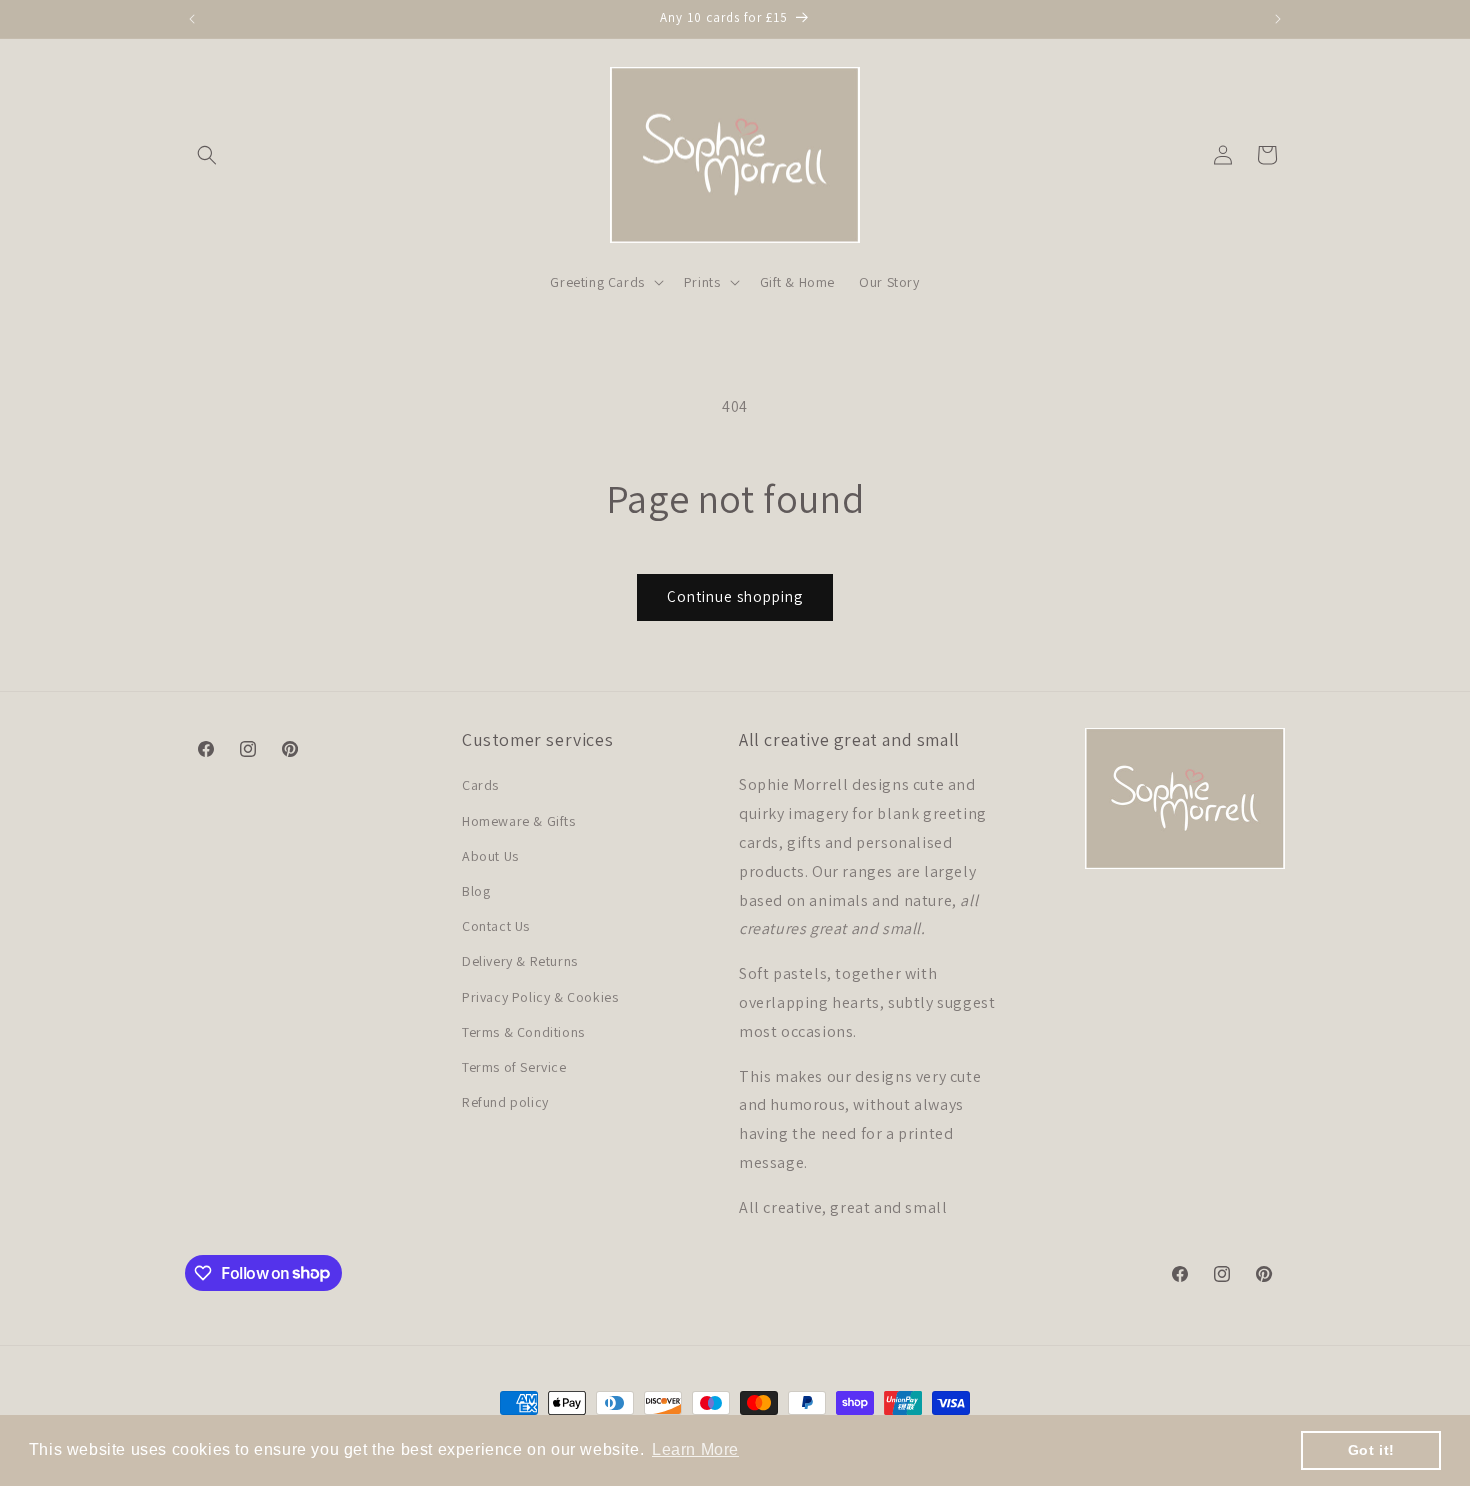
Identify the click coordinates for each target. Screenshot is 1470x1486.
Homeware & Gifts (519, 821)
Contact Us (496, 926)
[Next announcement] (1278, 19)
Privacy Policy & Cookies (540, 997)
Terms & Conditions (523, 1032)
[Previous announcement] (192, 19)
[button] (207, 155)
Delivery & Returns (520, 961)
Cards (480, 785)
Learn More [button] (695, 1449)
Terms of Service (514, 1067)
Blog (476, 891)
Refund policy (505, 1102)
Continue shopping (735, 596)
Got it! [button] (1371, 1450)
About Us (490, 856)
